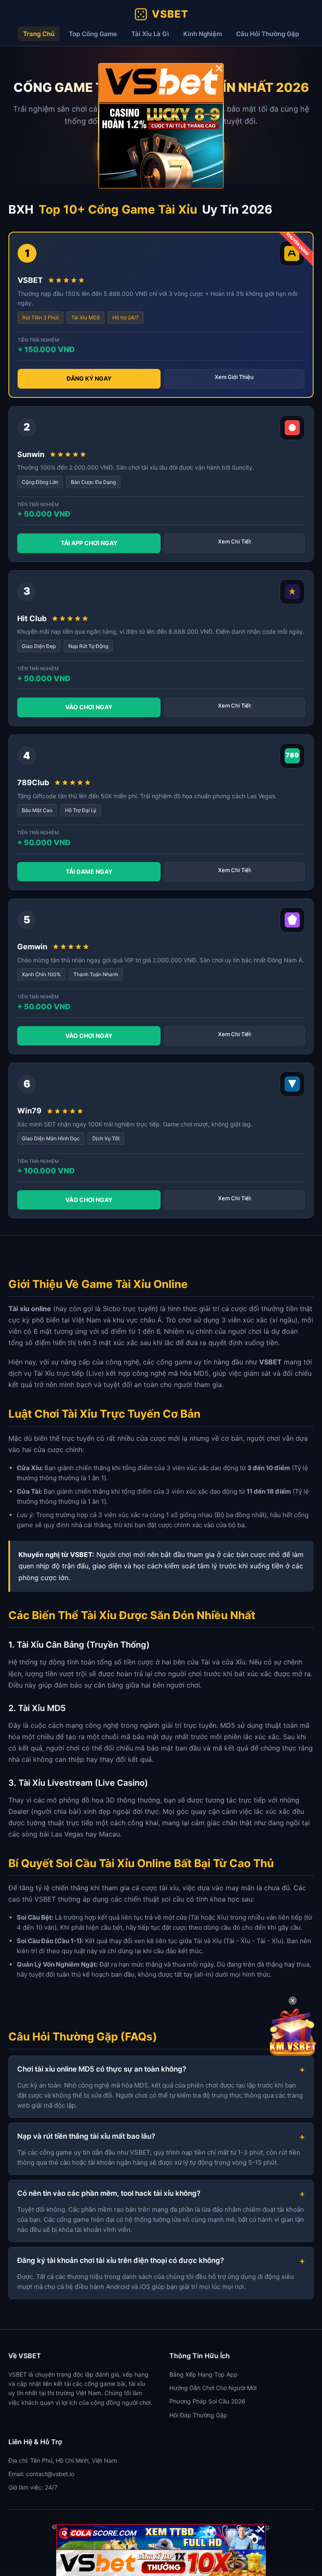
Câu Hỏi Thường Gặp (267, 34)
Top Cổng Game (93, 34)
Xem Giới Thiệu (234, 377)
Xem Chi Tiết (235, 541)
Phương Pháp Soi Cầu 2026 (207, 2401)
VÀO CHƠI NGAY (89, 707)
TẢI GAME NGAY (89, 871)
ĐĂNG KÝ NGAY (89, 378)
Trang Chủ (39, 34)
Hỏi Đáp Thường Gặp (198, 2415)
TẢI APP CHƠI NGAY (89, 543)
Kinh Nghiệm (203, 34)
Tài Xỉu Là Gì (150, 34)
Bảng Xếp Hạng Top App (204, 2374)
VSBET (170, 14)
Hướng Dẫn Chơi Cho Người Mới (213, 2388)
